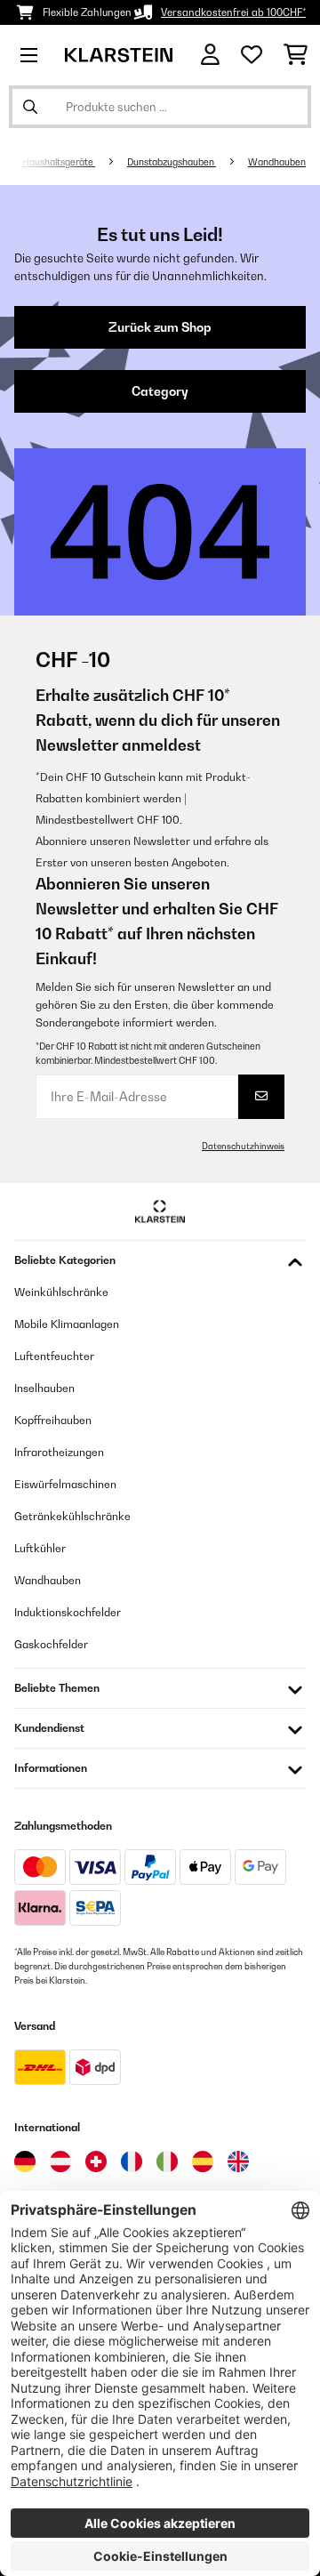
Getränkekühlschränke (72, 1516)
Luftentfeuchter (54, 1356)
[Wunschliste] (252, 55)
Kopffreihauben (53, 1420)
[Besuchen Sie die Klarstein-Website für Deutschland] (25, 2161)
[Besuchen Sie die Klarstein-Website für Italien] (167, 2161)
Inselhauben (44, 1388)
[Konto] (210, 55)
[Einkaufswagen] (296, 55)
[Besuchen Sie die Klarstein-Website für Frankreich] (132, 2161)
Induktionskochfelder (68, 1612)
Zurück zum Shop (160, 327)
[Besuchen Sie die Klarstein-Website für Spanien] (203, 2161)
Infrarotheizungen (59, 1452)
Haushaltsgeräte (59, 162)
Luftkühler (40, 1548)
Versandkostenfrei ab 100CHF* (233, 12)
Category (160, 391)
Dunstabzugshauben (172, 162)
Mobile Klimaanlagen (67, 1324)
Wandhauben (277, 162)
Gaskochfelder (51, 1644)
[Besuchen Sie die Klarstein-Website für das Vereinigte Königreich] (238, 2161)
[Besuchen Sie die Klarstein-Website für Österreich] (60, 2161)
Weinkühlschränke (61, 1292)
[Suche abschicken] (30, 107)
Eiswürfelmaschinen (65, 1484)
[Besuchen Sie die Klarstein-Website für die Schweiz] (96, 2161)
